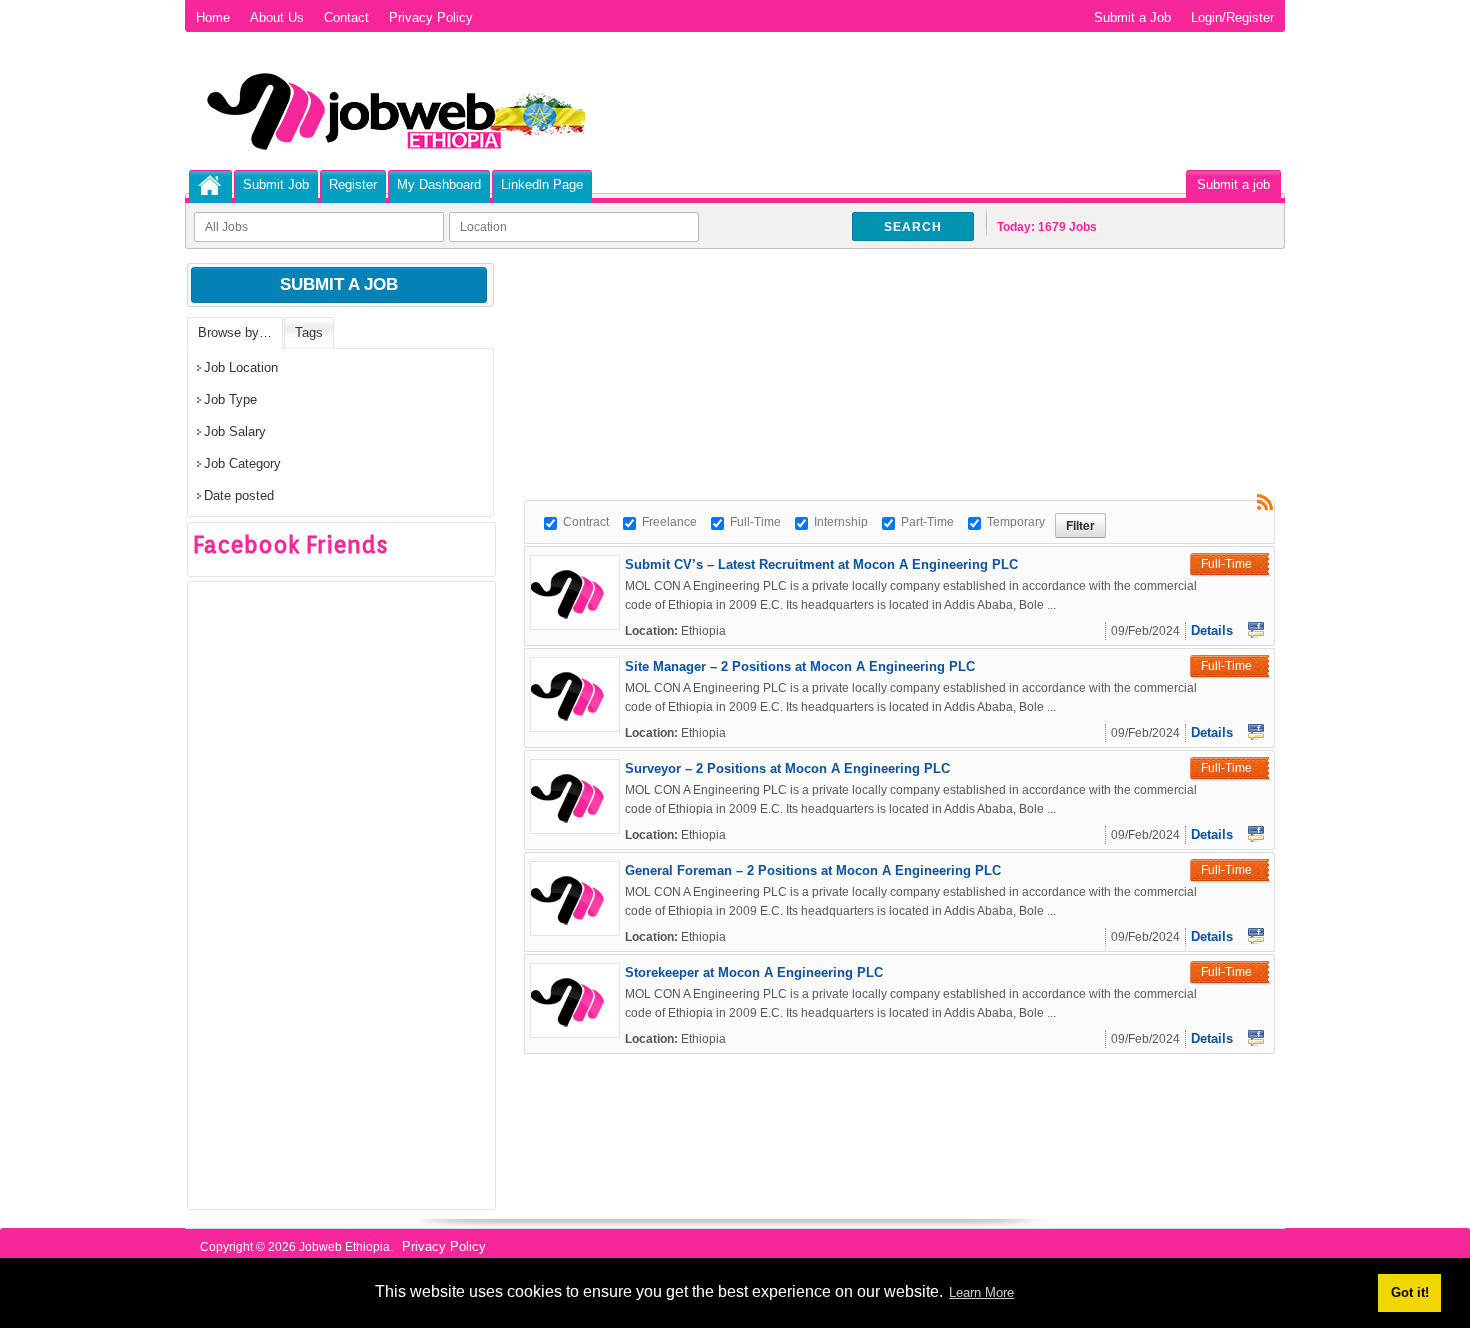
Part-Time (927, 522)
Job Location (241, 367)
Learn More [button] (981, 1292)
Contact (346, 17)
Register (353, 184)
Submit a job (1233, 184)
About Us (277, 17)
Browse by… (235, 332)
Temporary (1016, 522)
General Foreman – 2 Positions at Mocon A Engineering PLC (813, 870)
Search (913, 227)
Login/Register (1232, 17)
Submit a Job (1132, 17)
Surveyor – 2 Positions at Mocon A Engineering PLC (787, 768)
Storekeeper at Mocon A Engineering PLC (754, 972)
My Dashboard (439, 184)
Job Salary (235, 431)
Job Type (230, 399)
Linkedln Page (542, 184)
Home (213, 17)
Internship (841, 522)
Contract (586, 522)
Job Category (242, 463)
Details (1212, 630)
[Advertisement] (888, 320)
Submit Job (276, 184)
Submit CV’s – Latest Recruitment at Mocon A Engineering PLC (821, 564)
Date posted (239, 495)
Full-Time (755, 522)
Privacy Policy (431, 17)
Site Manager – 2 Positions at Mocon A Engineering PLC (800, 666)
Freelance (669, 522)
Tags (309, 332)
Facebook (1256, 630)
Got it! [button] (1410, 1292)
